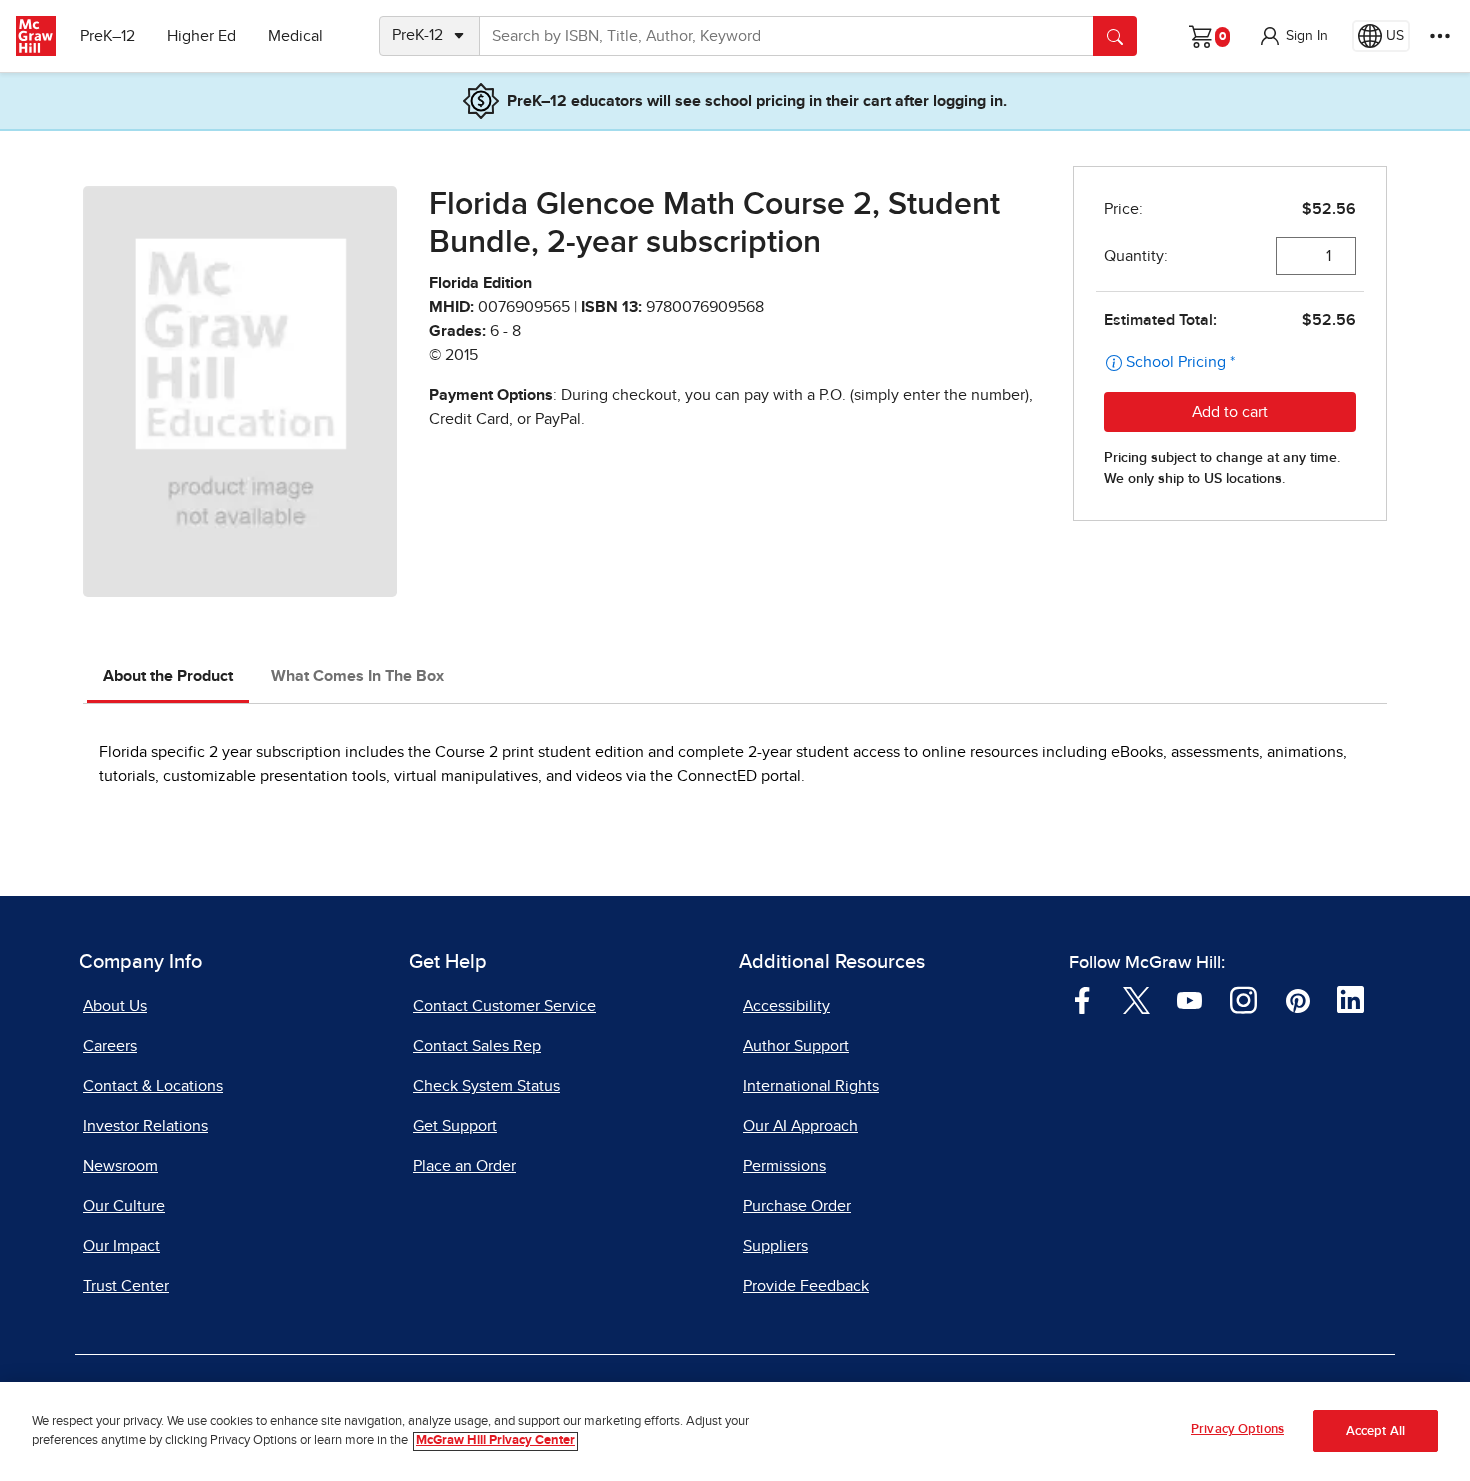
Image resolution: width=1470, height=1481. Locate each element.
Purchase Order (797, 1206)
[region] (735, 1431)
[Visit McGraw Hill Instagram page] (1243, 999)
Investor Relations (145, 1126)
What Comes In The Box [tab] (357, 676)
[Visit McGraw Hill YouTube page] (1189, 999)
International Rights (811, 1086)
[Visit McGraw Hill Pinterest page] (1297, 999)
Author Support (796, 1046)
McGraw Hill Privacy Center (495, 1441)
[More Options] (1440, 36)
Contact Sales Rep (477, 1046)
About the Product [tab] (168, 676)
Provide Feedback (806, 1286)
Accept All (1375, 1431)
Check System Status (486, 1086)
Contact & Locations (153, 1086)
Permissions (784, 1166)
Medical (295, 36)
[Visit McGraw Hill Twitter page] (1136, 999)
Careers (110, 1046)
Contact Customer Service (504, 1006)
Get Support (455, 1126)
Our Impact (121, 1246)
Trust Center (126, 1286)
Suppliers (775, 1246)
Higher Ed (201, 36)
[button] (1293, 36)
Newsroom (120, 1166)
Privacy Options (1237, 1429)
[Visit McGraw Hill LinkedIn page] (1350, 999)
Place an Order (464, 1166)
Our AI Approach (800, 1126)
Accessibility (786, 1006)
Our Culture (124, 1206)
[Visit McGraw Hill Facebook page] (1082, 999)
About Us (115, 1006)
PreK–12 (107, 36)
